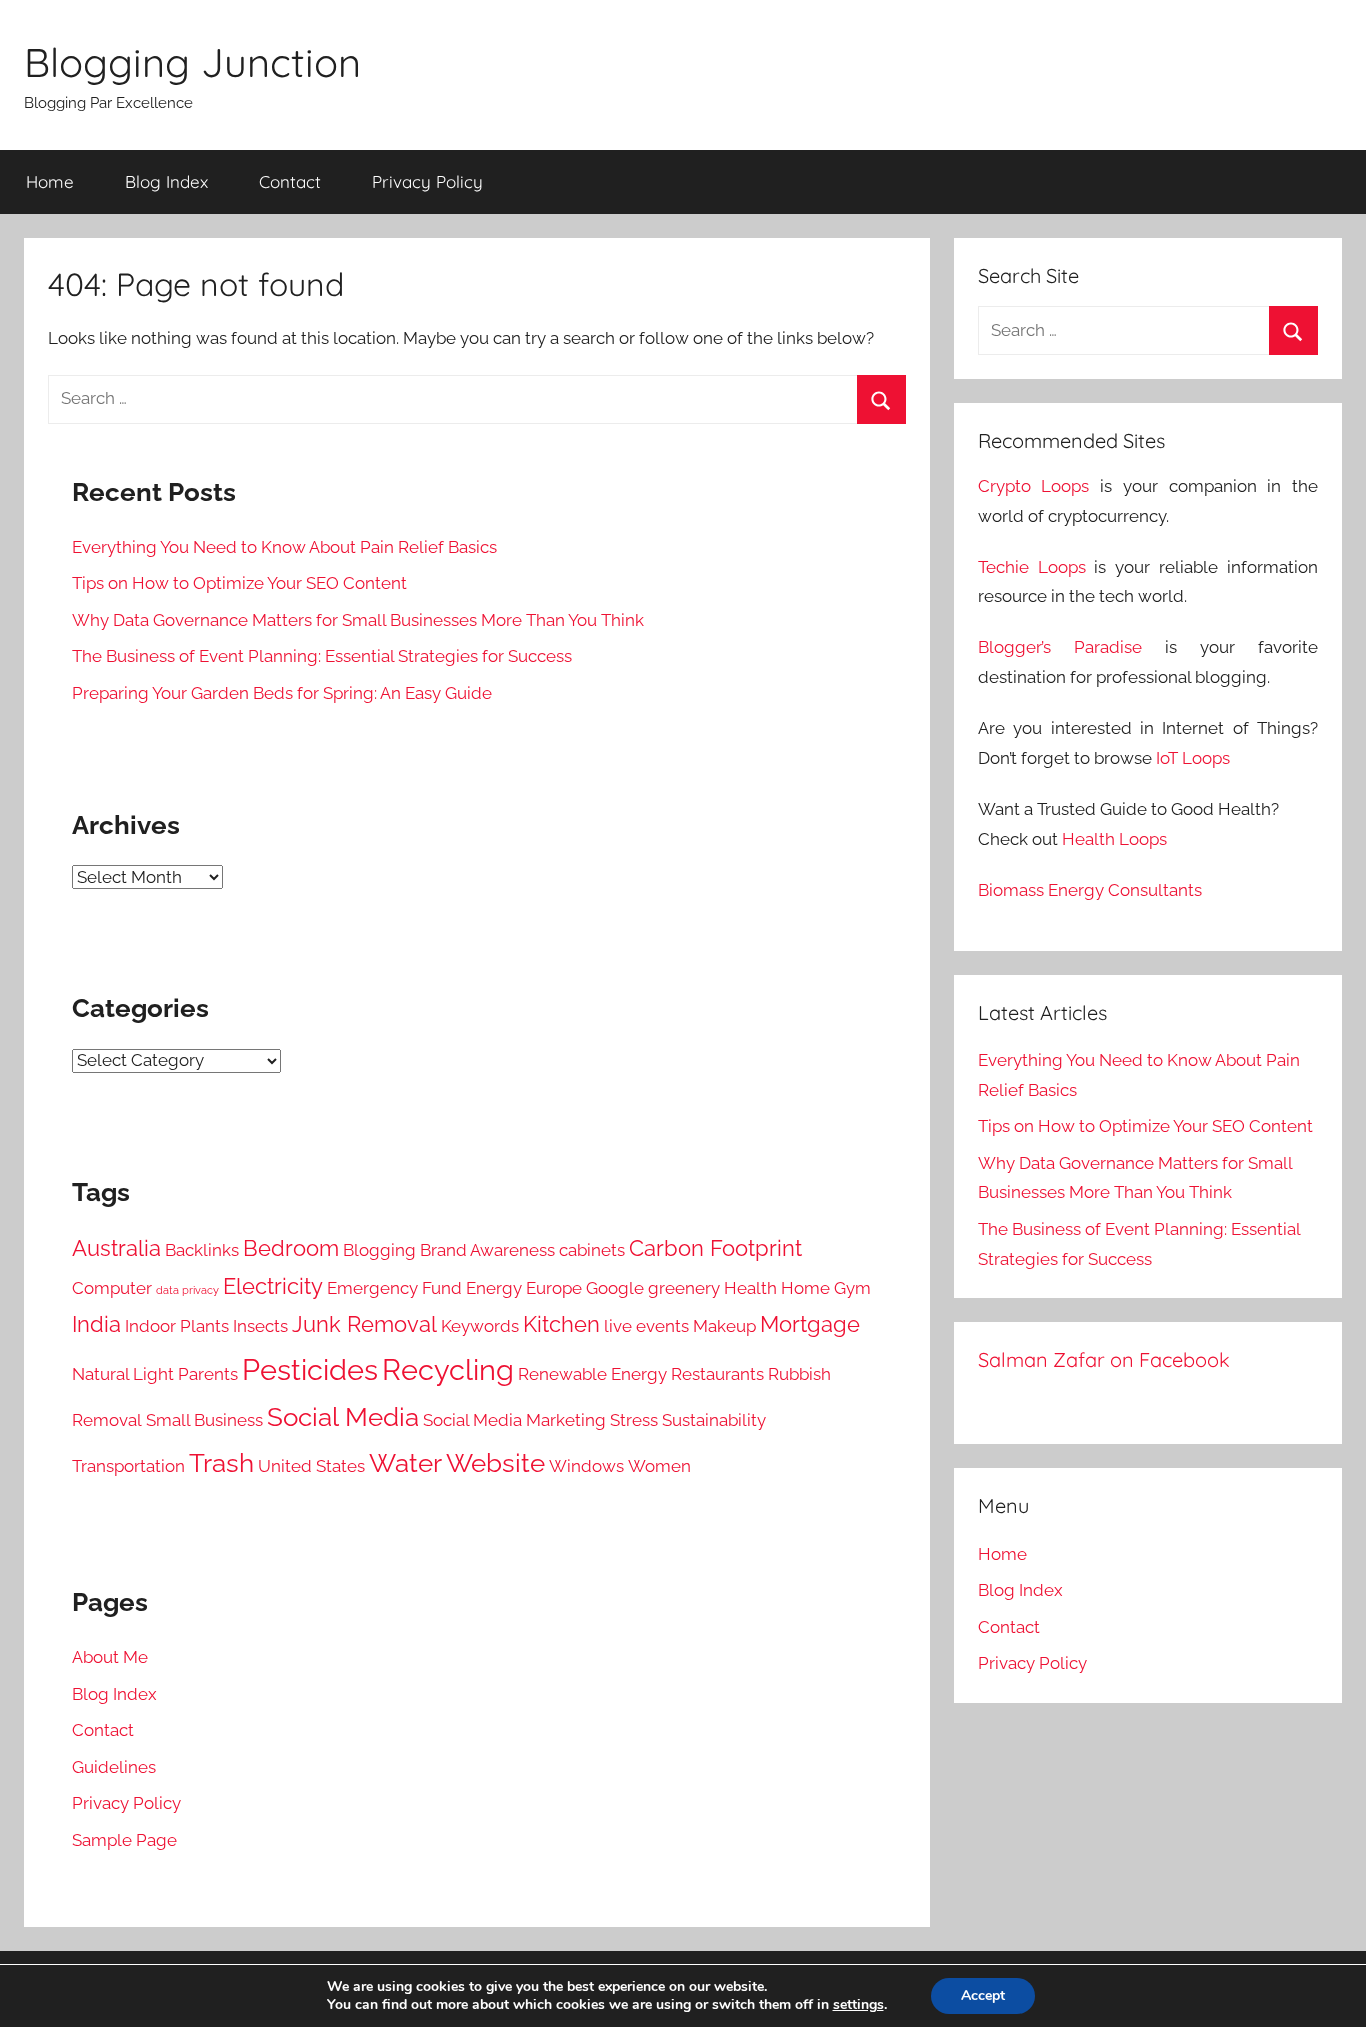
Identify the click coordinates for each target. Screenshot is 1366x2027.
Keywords (480, 1326)
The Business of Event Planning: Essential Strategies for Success (322, 656)
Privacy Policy (427, 181)
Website (495, 1463)
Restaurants (717, 1374)
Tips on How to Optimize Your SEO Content (239, 583)
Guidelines (114, 1767)
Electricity (273, 1286)
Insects (260, 1326)
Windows (586, 1466)
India (96, 1324)
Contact (290, 181)
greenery (684, 1288)
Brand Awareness (487, 1250)
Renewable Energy (592, 1374)
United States (311, 1466)
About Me (110, 1657)
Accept (983, 1995)
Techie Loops (1032, 567)
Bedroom (291, 1248)
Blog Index (166, 181)
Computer (112, 1288)
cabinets (592, 1250)
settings (858, 2005)
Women (659, 1466)
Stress (634, 1420)
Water (405, 1463)
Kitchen (561, 1324)
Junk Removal (364, 1324)
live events (646, 1326)
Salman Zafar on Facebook (1104, 1359)
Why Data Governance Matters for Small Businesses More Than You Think (358, 620)
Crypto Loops (1034, 486)
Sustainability (714, 1420)
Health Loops (1114, 839)
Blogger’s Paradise (1060, 647)
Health (750, 1288)
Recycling (448, 1369)
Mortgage (810, 1324)
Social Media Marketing (514, 1420)
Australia (116, 1248)
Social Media (343, 1417)
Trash (221, 1463)
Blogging (379, 1250)
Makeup (724, 1326)
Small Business (204, 1420)
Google (615, 1288)
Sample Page (124, 1840)
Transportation (128, 1466)
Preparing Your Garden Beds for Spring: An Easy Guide (282, 693)
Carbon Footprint (715, 1248)
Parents (208, 1374)
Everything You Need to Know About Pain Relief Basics (284, 547)
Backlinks (202, 1250)
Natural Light (123, 1374)
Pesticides (310, 1369)
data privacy (187, 1290)
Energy (494, 1288)
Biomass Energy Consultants (1090, 890)
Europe (554, 1288)
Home (50, 181)
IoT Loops (1193, 758)
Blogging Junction (192, 62)
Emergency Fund (394, 1288)
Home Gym (826, 1288)
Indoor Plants (177, 1326)
